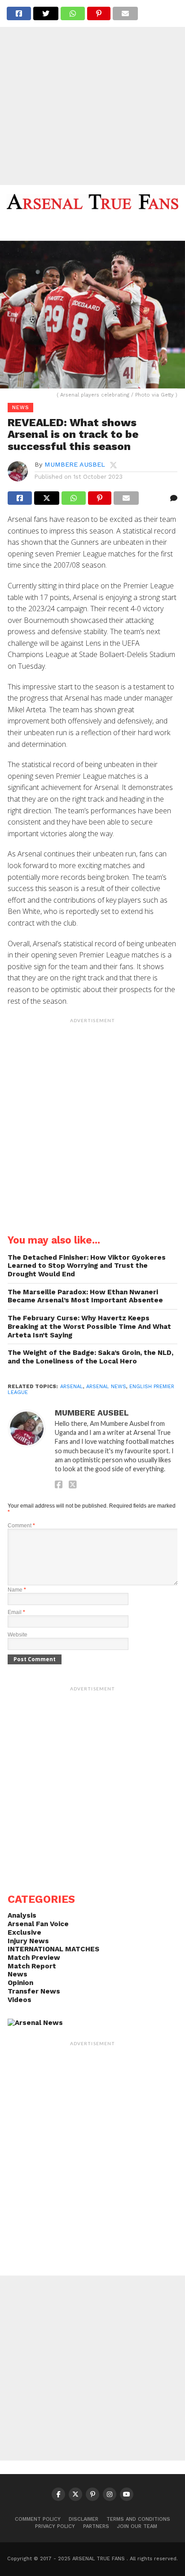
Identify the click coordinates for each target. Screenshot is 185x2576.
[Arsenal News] (35, 2023)
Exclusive (24, 1932)
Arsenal (72, 1387)
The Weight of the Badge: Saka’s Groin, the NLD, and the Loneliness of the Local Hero (90, 1357)
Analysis (22, 1915)
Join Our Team (137, 2526)
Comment (21, 1526)
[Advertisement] (92, 93)
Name (17, 1590)
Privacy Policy (55, 2526)
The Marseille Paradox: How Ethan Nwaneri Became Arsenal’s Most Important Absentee (85, 1296)
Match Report (32, 1966)
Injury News (28, 1941)
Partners (96, 2526)
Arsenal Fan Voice (38, 1924)
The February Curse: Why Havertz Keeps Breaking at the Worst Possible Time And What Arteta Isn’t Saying (89, 1326)
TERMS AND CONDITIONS (138, 2519)
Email (16, 1612)
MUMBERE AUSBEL (75, 464)
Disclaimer (84, 2519)
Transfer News (34, 1991)
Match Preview (34, 1958)
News (18, 1974)
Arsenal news (106, 1387)
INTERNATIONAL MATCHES (53, 1949)
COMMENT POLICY (38, 2519)
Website (18, 1635)
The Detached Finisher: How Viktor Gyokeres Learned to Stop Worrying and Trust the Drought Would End (87, 1266)
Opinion (20, 1983)
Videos (20, 2000)
